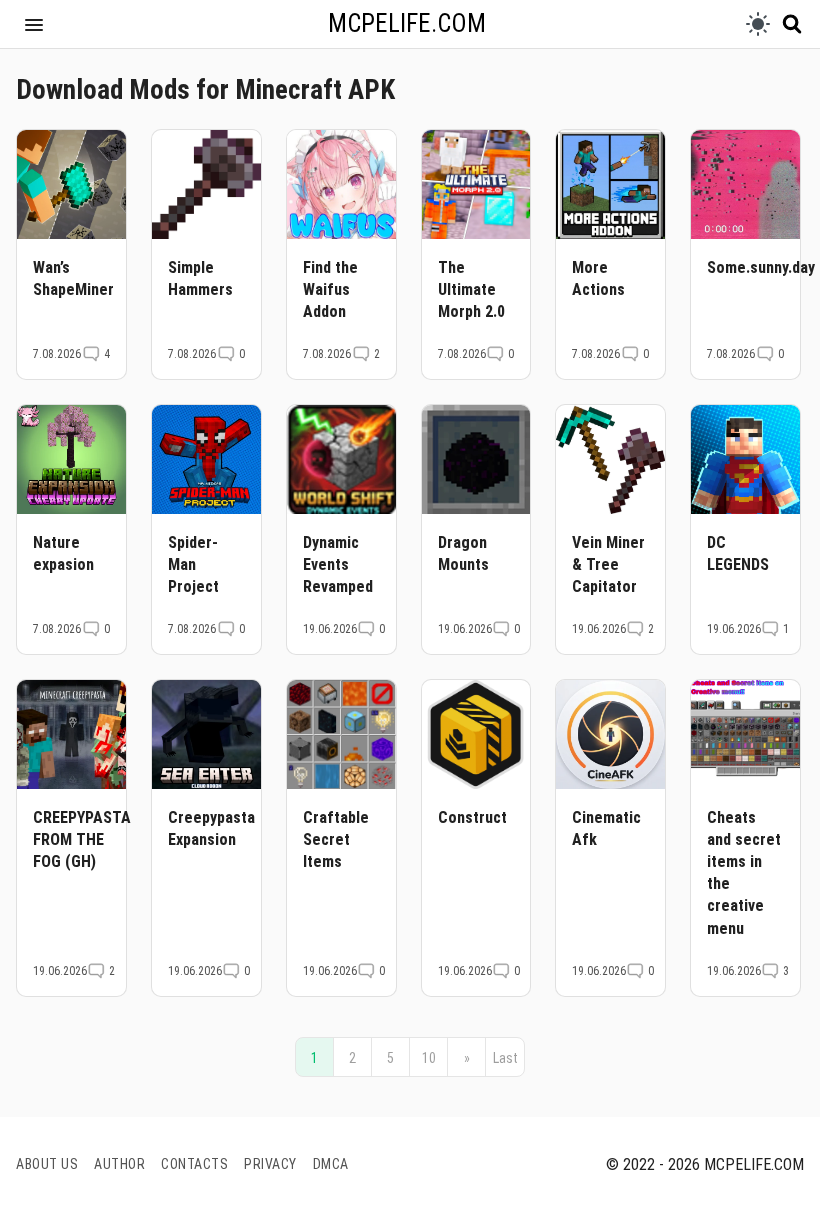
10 (429, 1058)
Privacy (270, 1164)
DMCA (331, 1164)
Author (119, 1164)
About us (47, 1164)
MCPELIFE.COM (407, 23)
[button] (34, 24)
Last (505, 1058)
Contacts (194, 1164)
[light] (758, 24)
